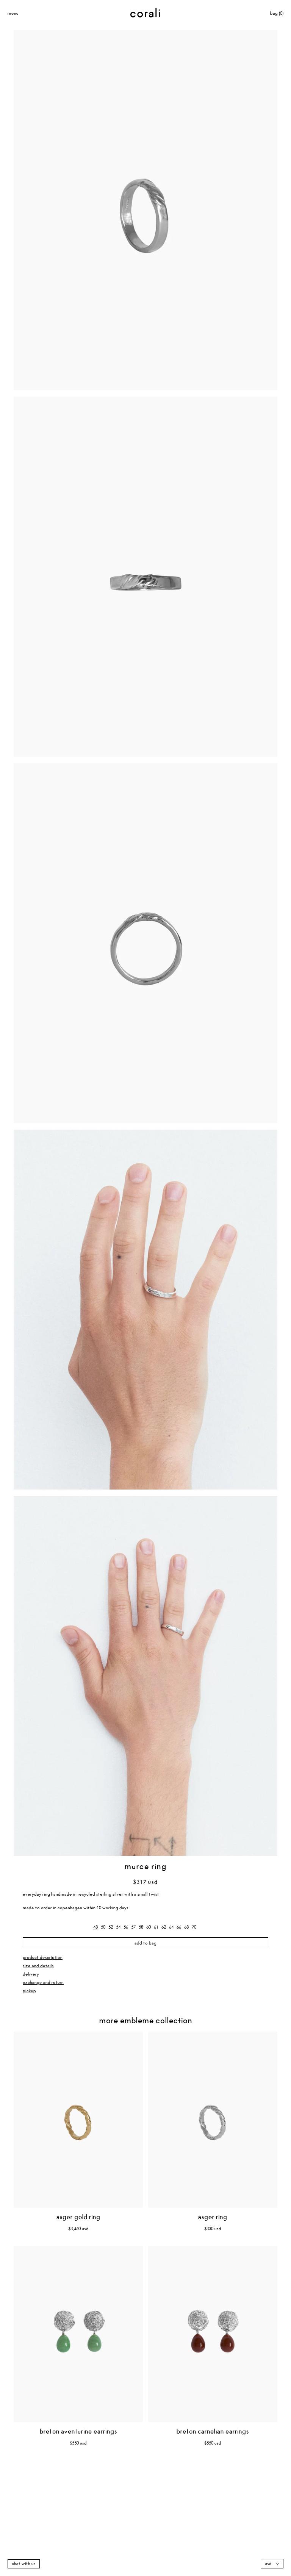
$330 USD (213, 2229)
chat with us (24, 2564)
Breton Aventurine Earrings (78, 2432)
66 (179, 1927)
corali (146, 14)
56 (126, 1927)
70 (194, 1927)
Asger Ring (213, 2217)
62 (164, 1927)
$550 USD (78, 2443)
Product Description (43, 1958)
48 (95, 1927)
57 (133, 1927)
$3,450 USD (78, 2229)
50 (103, 1927)
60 (149, 1927)
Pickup (29, 1991)
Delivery (31, 1974)
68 (186, 1927)
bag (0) (277, 13)
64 (171, 1927)
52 (111, 1927)
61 (156, 1927)
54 (118, 1927)
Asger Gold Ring (78, 2217)
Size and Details (38, 1966)
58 (141, 1927)
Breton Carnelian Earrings (213, 2432)
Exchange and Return (43, 1983)
